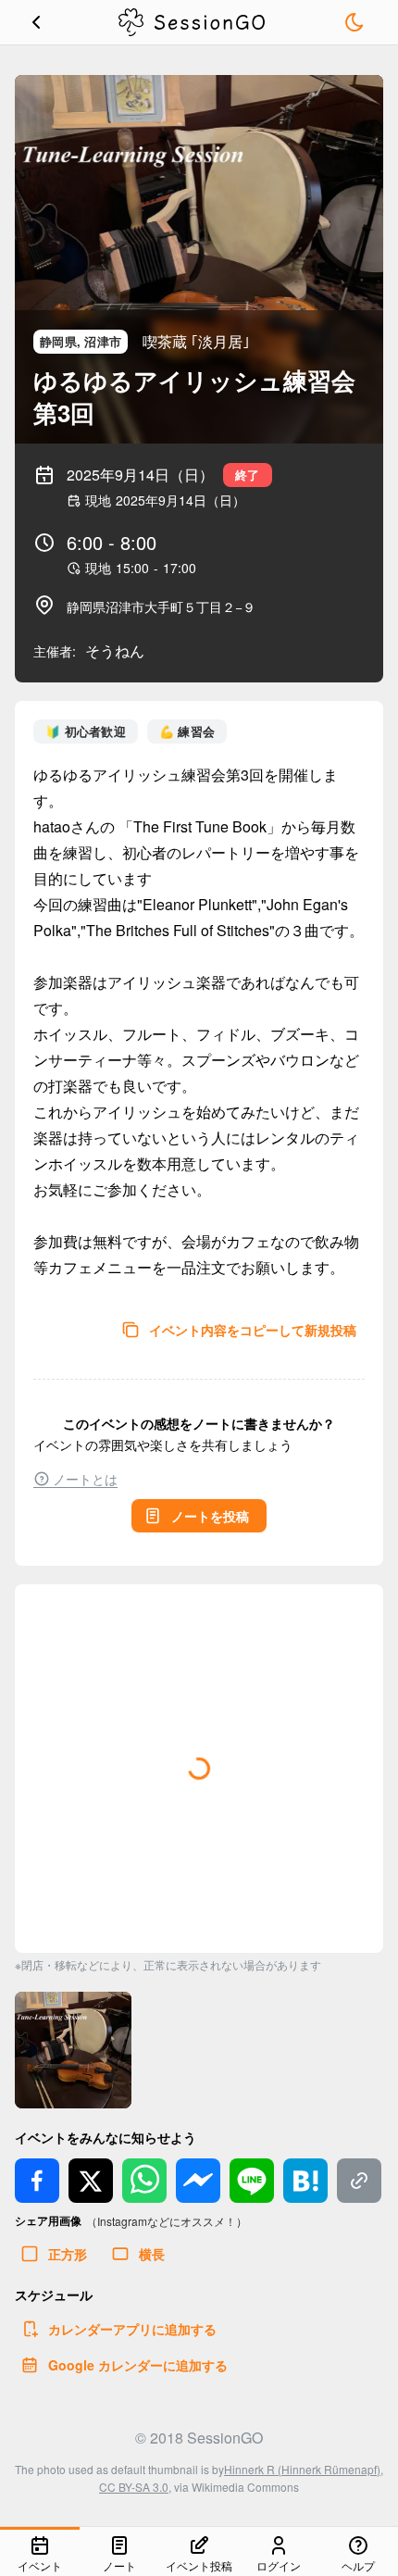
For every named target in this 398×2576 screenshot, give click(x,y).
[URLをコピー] (359, 2181)
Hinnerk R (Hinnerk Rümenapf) (302, 2469)
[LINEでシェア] (252, 2181)
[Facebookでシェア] (37, 2181)
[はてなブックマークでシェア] (305, 2181)
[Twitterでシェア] (91, 2181)
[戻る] (36, 22)
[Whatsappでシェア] (144, 2181)
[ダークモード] (354, 22)
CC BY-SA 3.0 (134, 2487)
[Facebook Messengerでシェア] (198, 2181)
